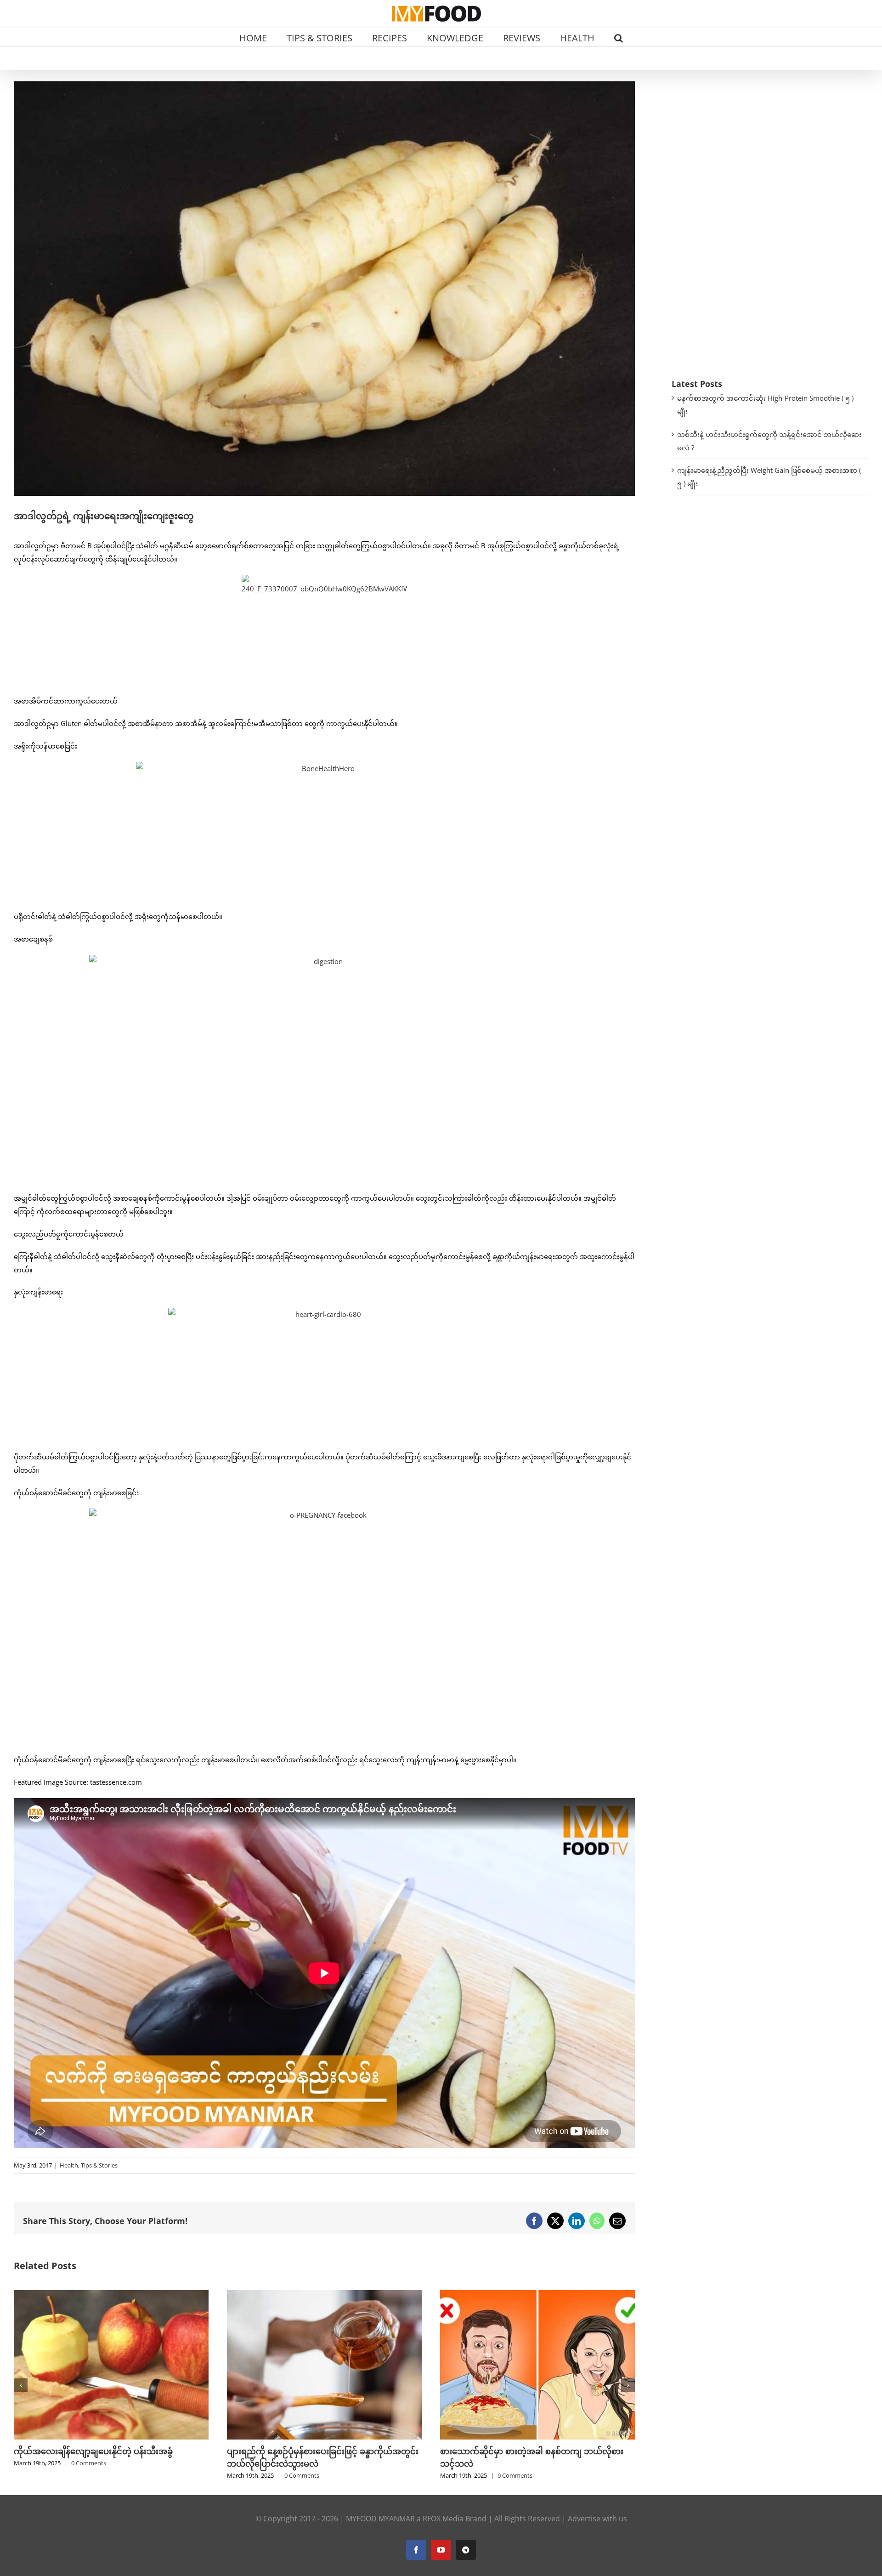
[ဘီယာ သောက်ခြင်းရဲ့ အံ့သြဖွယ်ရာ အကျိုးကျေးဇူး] (537, 2295)
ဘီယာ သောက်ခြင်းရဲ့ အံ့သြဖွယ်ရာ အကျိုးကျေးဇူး (528, 2451)
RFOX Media (443, 2519)
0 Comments (89, 2475)
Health (69, 2165)
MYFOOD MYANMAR (380, 2519)
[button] (619, 37)
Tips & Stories (99, 2165)
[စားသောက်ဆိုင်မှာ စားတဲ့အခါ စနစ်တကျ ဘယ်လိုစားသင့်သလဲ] (324, 2295)
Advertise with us (597, 2519)
